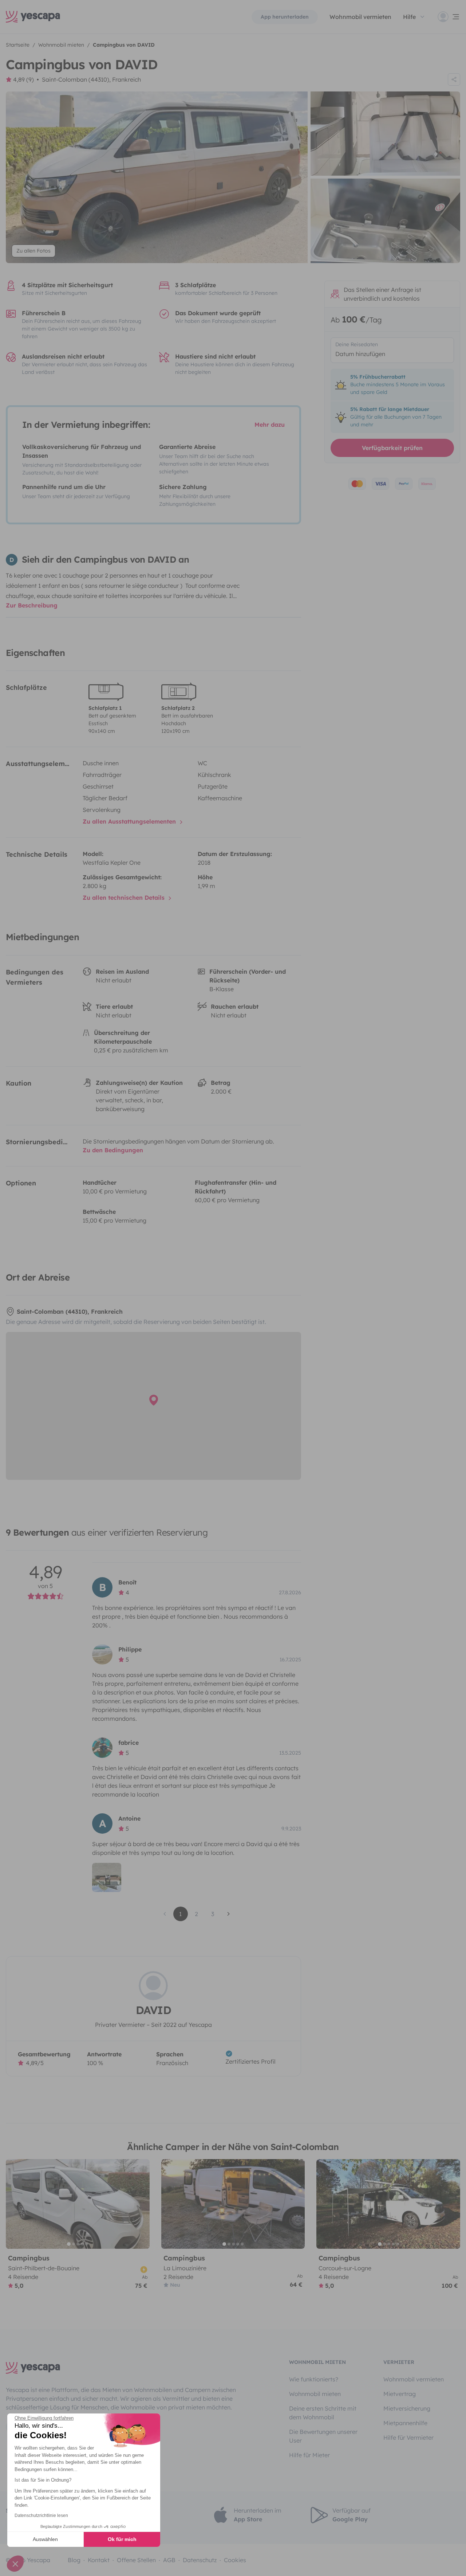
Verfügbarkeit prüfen (392, 448)
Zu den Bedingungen (113, 1150)
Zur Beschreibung (32, 605)
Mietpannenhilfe (405, 2423)
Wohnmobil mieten (315, 2394)
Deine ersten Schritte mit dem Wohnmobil (323, 2413)
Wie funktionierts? (314, 2379)
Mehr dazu (270, 425)
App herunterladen (285, 17)
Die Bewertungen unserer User (323, 2436)
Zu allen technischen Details (125, 898)
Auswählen (45, 2539)
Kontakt (99, 2560)
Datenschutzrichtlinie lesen (41, 2516)
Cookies (235, 2560)
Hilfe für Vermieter (408, 2438)
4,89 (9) (23, 79)
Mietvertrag (400, 2394)
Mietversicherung (407, 2408)
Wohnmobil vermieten (360, 17)
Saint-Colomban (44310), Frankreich (91, 79)
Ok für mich (122, 2539)
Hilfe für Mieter (309, 2455)
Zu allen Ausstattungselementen (130, 821)
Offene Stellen (136, 2560)
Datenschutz (200, 2560)
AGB (169, 2560)
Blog (74, 2560)
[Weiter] (141, 2204)
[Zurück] (15, 2204)
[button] (15, 2564)
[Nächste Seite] (229, 1914)
